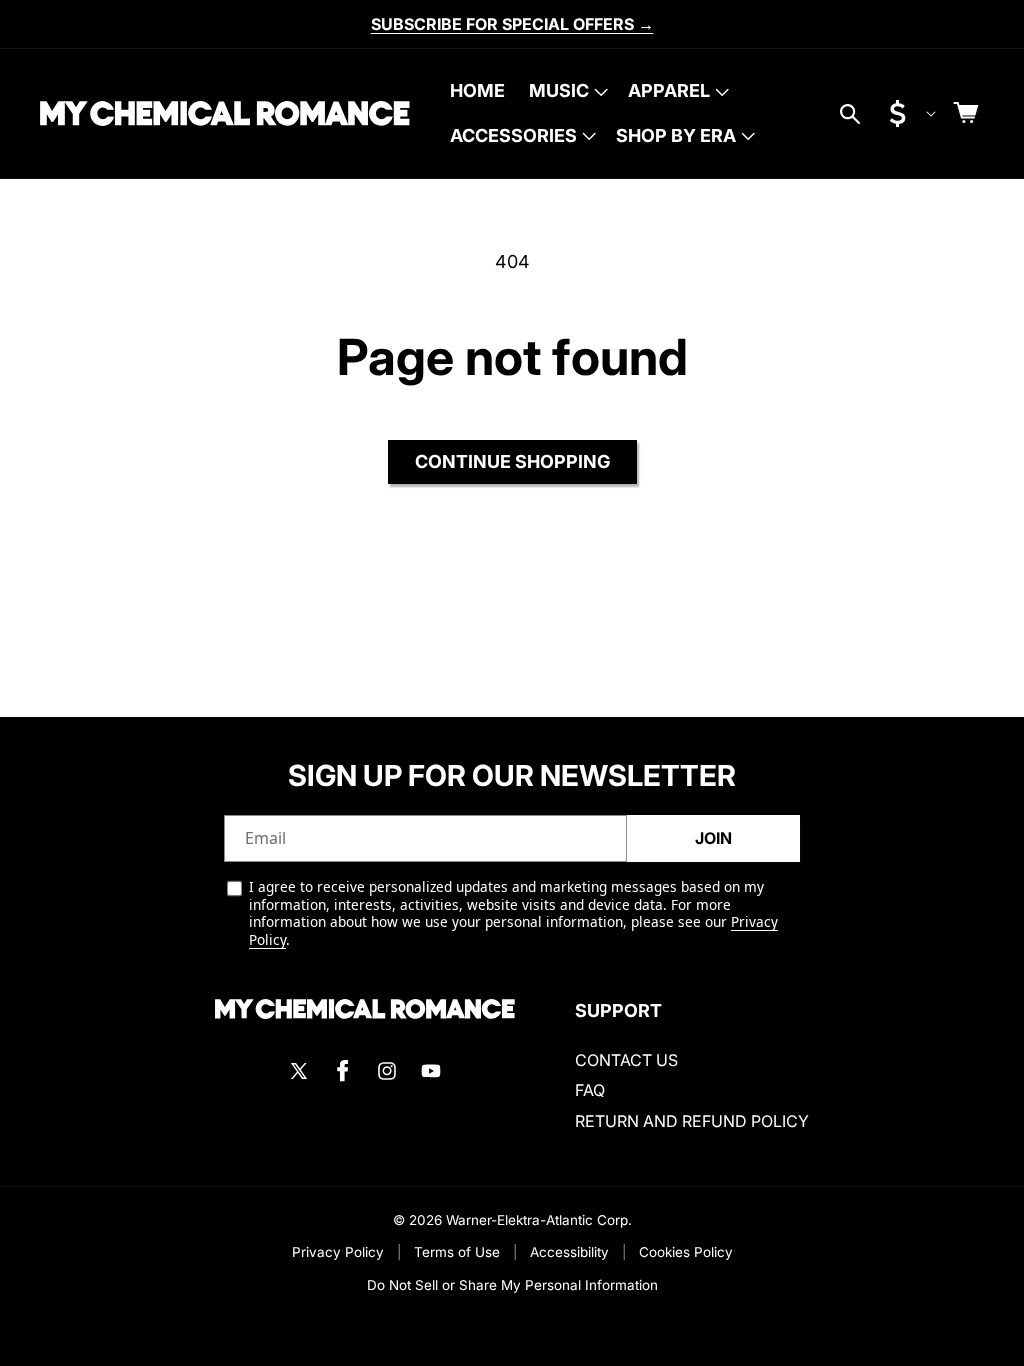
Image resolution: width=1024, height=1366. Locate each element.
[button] (566, 91)
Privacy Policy (338, 1252)
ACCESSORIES (513, 135)
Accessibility (569, 1252)
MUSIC (559, 90)
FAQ (590, 1090)
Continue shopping (512, 461)
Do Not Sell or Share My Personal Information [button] (512, 1285)
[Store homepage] (365, 1009)
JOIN (713, 838)
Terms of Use (457, 1252)
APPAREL (669, 90)
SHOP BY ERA (676, 135)
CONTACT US (626, 1060)
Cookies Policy (686, 1252)
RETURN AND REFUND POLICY (692, 1121)
